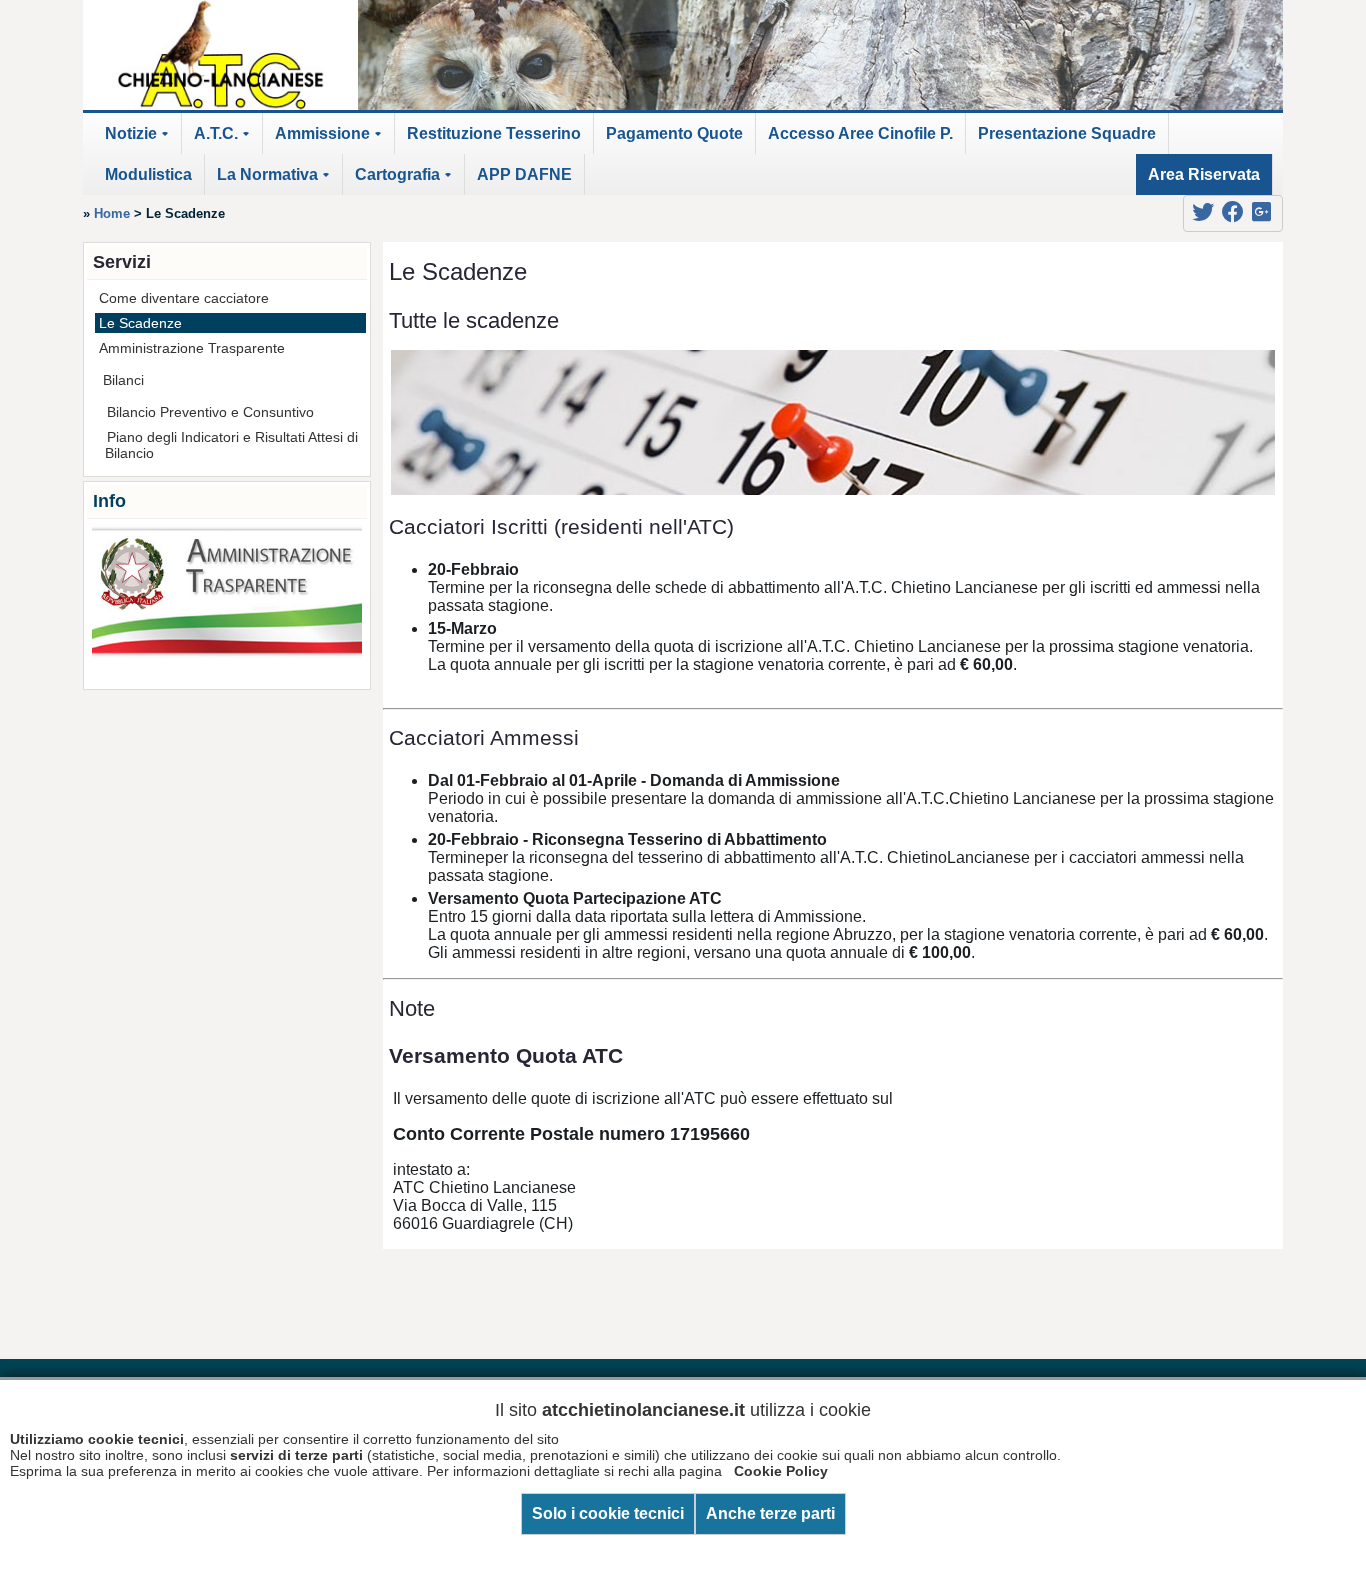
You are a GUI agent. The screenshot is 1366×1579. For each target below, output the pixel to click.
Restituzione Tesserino (494, 133)
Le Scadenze (140, 323)
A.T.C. (225, 139)
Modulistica (148, 174)
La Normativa (276, 180)
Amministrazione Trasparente (192, 348)
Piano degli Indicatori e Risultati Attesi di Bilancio (231, 445)
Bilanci (123, 380)
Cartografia (406, 180)
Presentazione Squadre (1067, 133)
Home (112, 213)
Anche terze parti (770, 1513)
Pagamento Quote (674, 133)
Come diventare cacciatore (184, 298)
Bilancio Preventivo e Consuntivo (210, 412)
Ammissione (331, 139)
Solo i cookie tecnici (608, 1513)
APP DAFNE (524, 174)
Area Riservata (1204, 174)
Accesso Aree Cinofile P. (860, 133)
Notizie (140, 139)
